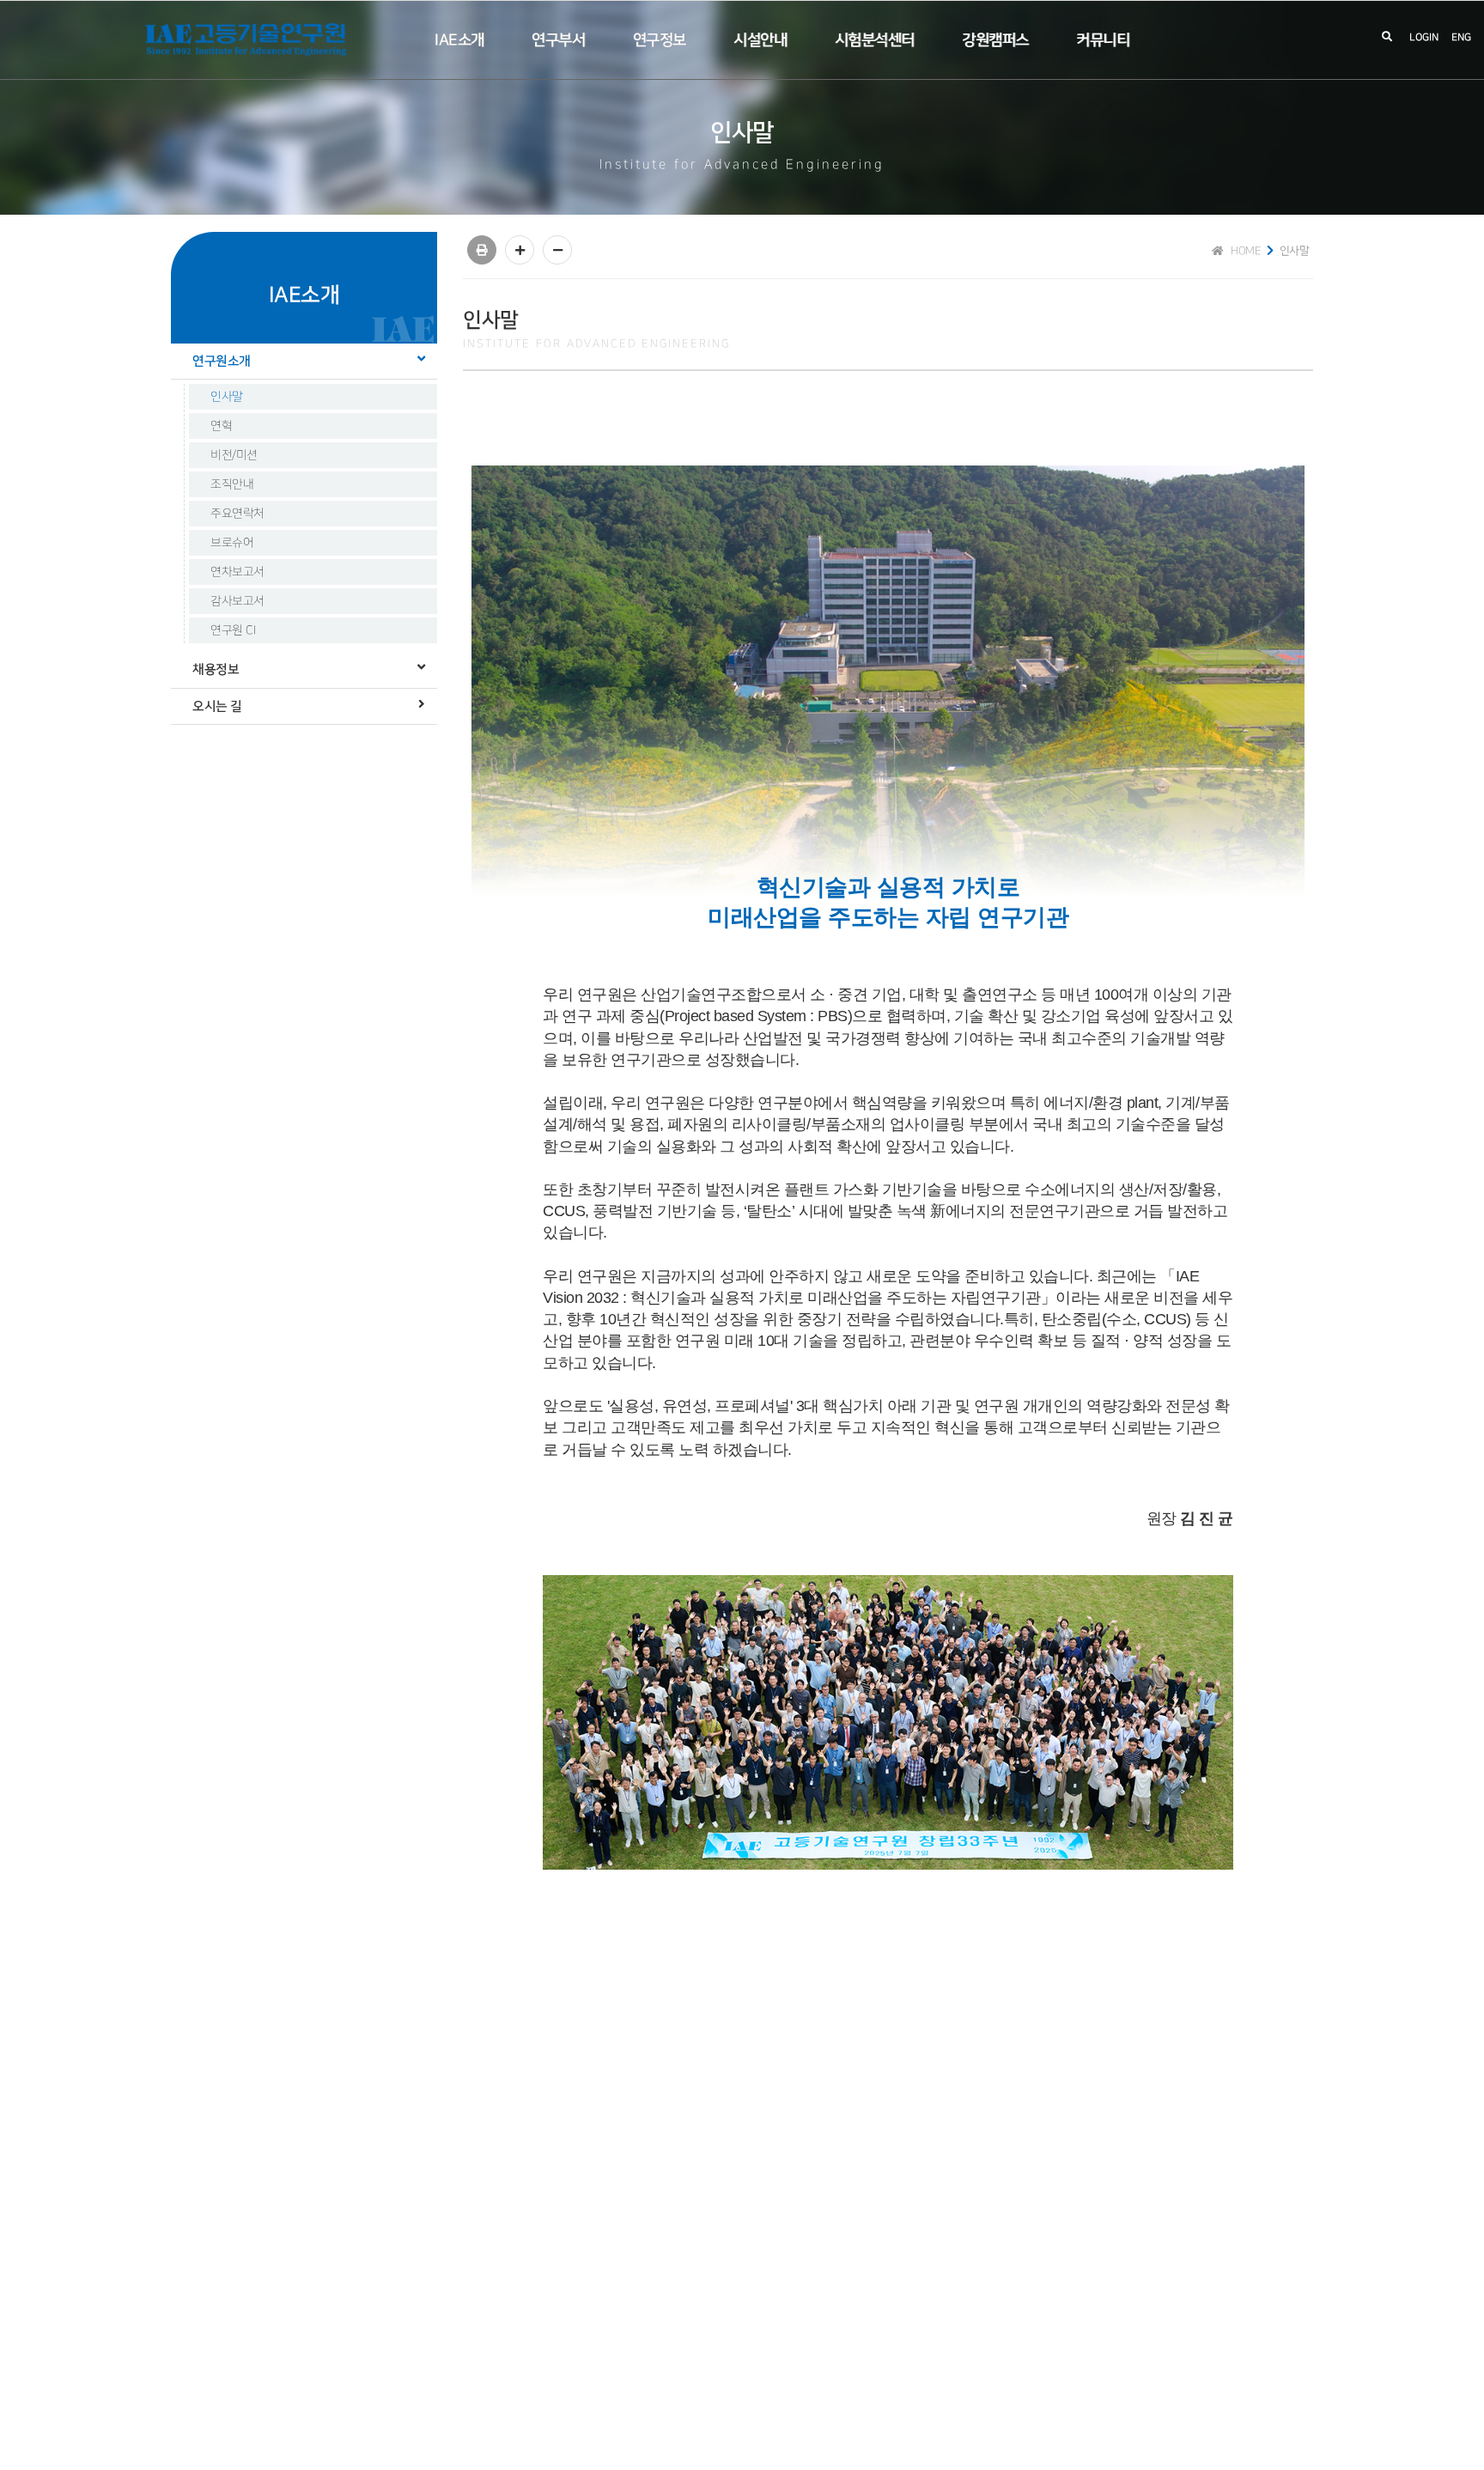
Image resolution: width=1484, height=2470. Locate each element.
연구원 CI (233, 630)
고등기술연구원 (248, 40)
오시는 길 (217, 706)
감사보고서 (237, 601)
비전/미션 (234, 455)
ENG (1461, 37)
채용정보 (216, 669)
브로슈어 (232, 542)
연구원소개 (222, 361)
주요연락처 (237, 513)
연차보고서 (237, 572)
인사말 (227, 396)
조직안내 (232, 484)
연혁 (221, 426)
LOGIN (1424, 37)
